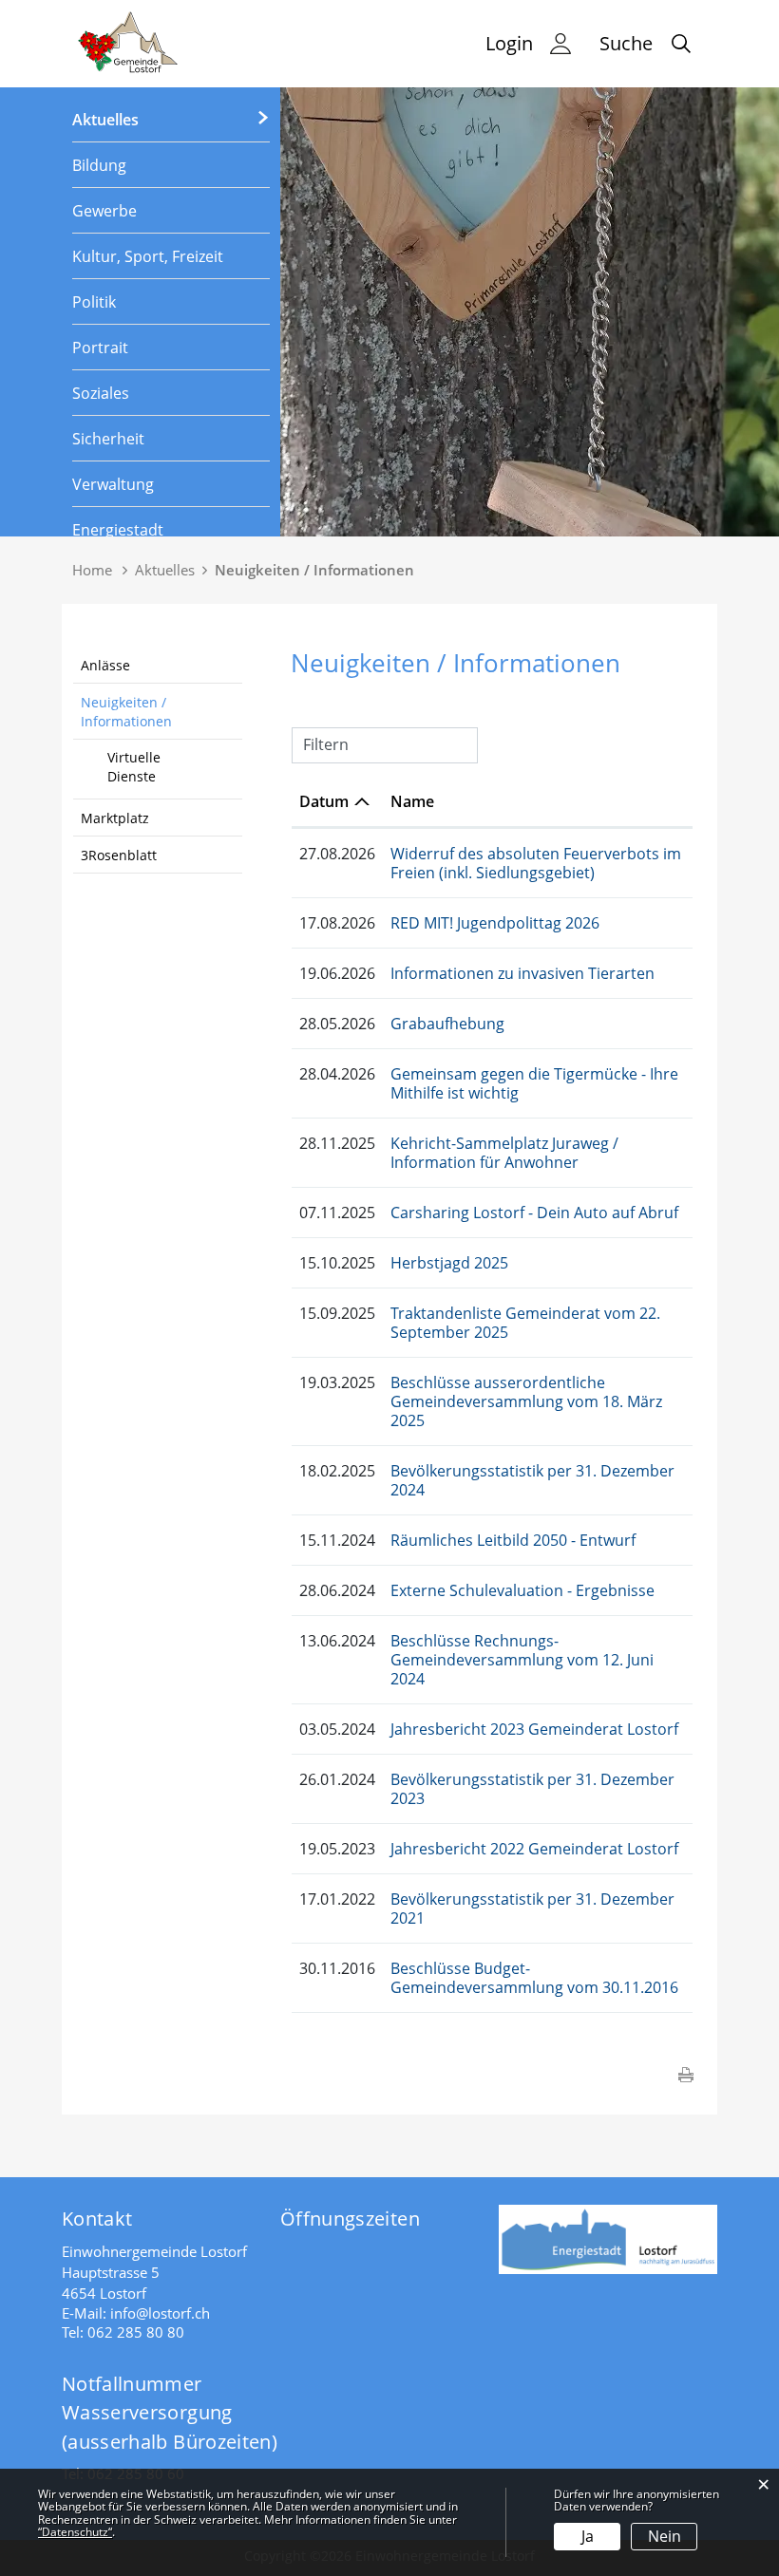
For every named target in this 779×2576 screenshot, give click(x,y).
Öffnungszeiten (350, 2219)
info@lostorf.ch (160, 2313)
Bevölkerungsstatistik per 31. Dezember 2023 (532, 1789)
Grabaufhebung (447, 1024)
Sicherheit (108, 439)
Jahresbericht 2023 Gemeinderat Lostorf (534, 1729)
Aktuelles (105, 120)
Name (412, 801)
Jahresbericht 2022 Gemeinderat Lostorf (534, 1849)
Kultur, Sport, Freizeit (148, 256)
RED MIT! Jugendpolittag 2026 (495, 923)
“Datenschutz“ (75, 2532)
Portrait (100, 348)
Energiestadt (118, 530)
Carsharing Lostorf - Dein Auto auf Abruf (534, 1213)
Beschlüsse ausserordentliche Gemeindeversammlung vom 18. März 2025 (526, 1401)
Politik (94, 302)
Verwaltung (113, 484)
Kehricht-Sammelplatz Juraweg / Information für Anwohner (504, 1153)
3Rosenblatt (119, 855)
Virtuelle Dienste (134, 767)
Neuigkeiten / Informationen (126, 712)
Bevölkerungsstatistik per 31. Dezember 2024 (532, 1480)
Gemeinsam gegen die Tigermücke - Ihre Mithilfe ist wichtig (534, 1083)
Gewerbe (104, 211)
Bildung (99, 165)
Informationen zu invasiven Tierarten (522, 973)
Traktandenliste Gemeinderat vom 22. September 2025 (525, 1323)
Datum (324, 801)
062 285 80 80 (136, 2332)
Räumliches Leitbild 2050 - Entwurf (513, 1540)
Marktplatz (115, 818)
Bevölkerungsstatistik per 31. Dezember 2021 (532, 1908)
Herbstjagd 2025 (449, 1263)
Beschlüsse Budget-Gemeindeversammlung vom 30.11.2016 (534, 1978)
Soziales (101, 393)
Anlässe (105, 665)
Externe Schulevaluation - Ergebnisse (522, 1590)
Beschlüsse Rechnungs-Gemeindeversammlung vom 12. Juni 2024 (522, 1660)
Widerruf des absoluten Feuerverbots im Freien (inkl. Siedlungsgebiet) (536, 863)
